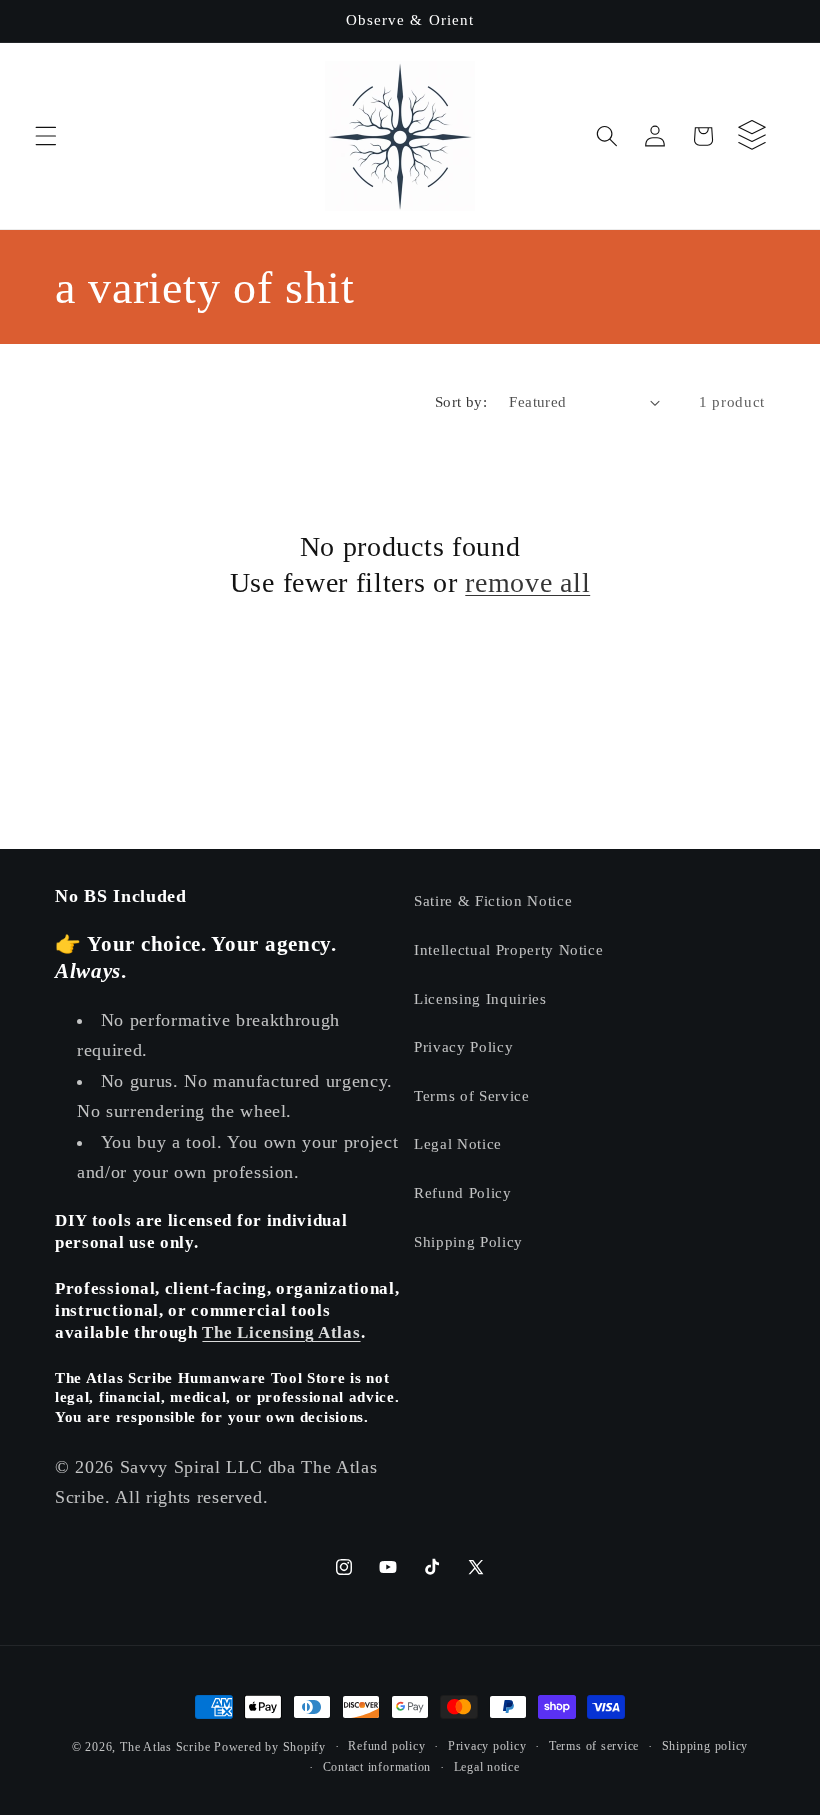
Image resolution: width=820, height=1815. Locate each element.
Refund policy (386, 1746)
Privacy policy (487, 1746)
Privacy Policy (463, 1046)
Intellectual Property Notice (508, 949)
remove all (527, 582)
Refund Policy (463, 1192)
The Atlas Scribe (165, 1747)
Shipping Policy (468, 1241)
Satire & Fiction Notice (493, 900)
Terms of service (594, 1746)
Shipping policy (705, 1746)
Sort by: (461, 401)
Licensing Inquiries (480, 998)
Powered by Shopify (270, 1747)
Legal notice (487, 1767)
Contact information (377, 1767)
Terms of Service (472, 1095)
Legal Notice (458, 1143)
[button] (46, 136)
